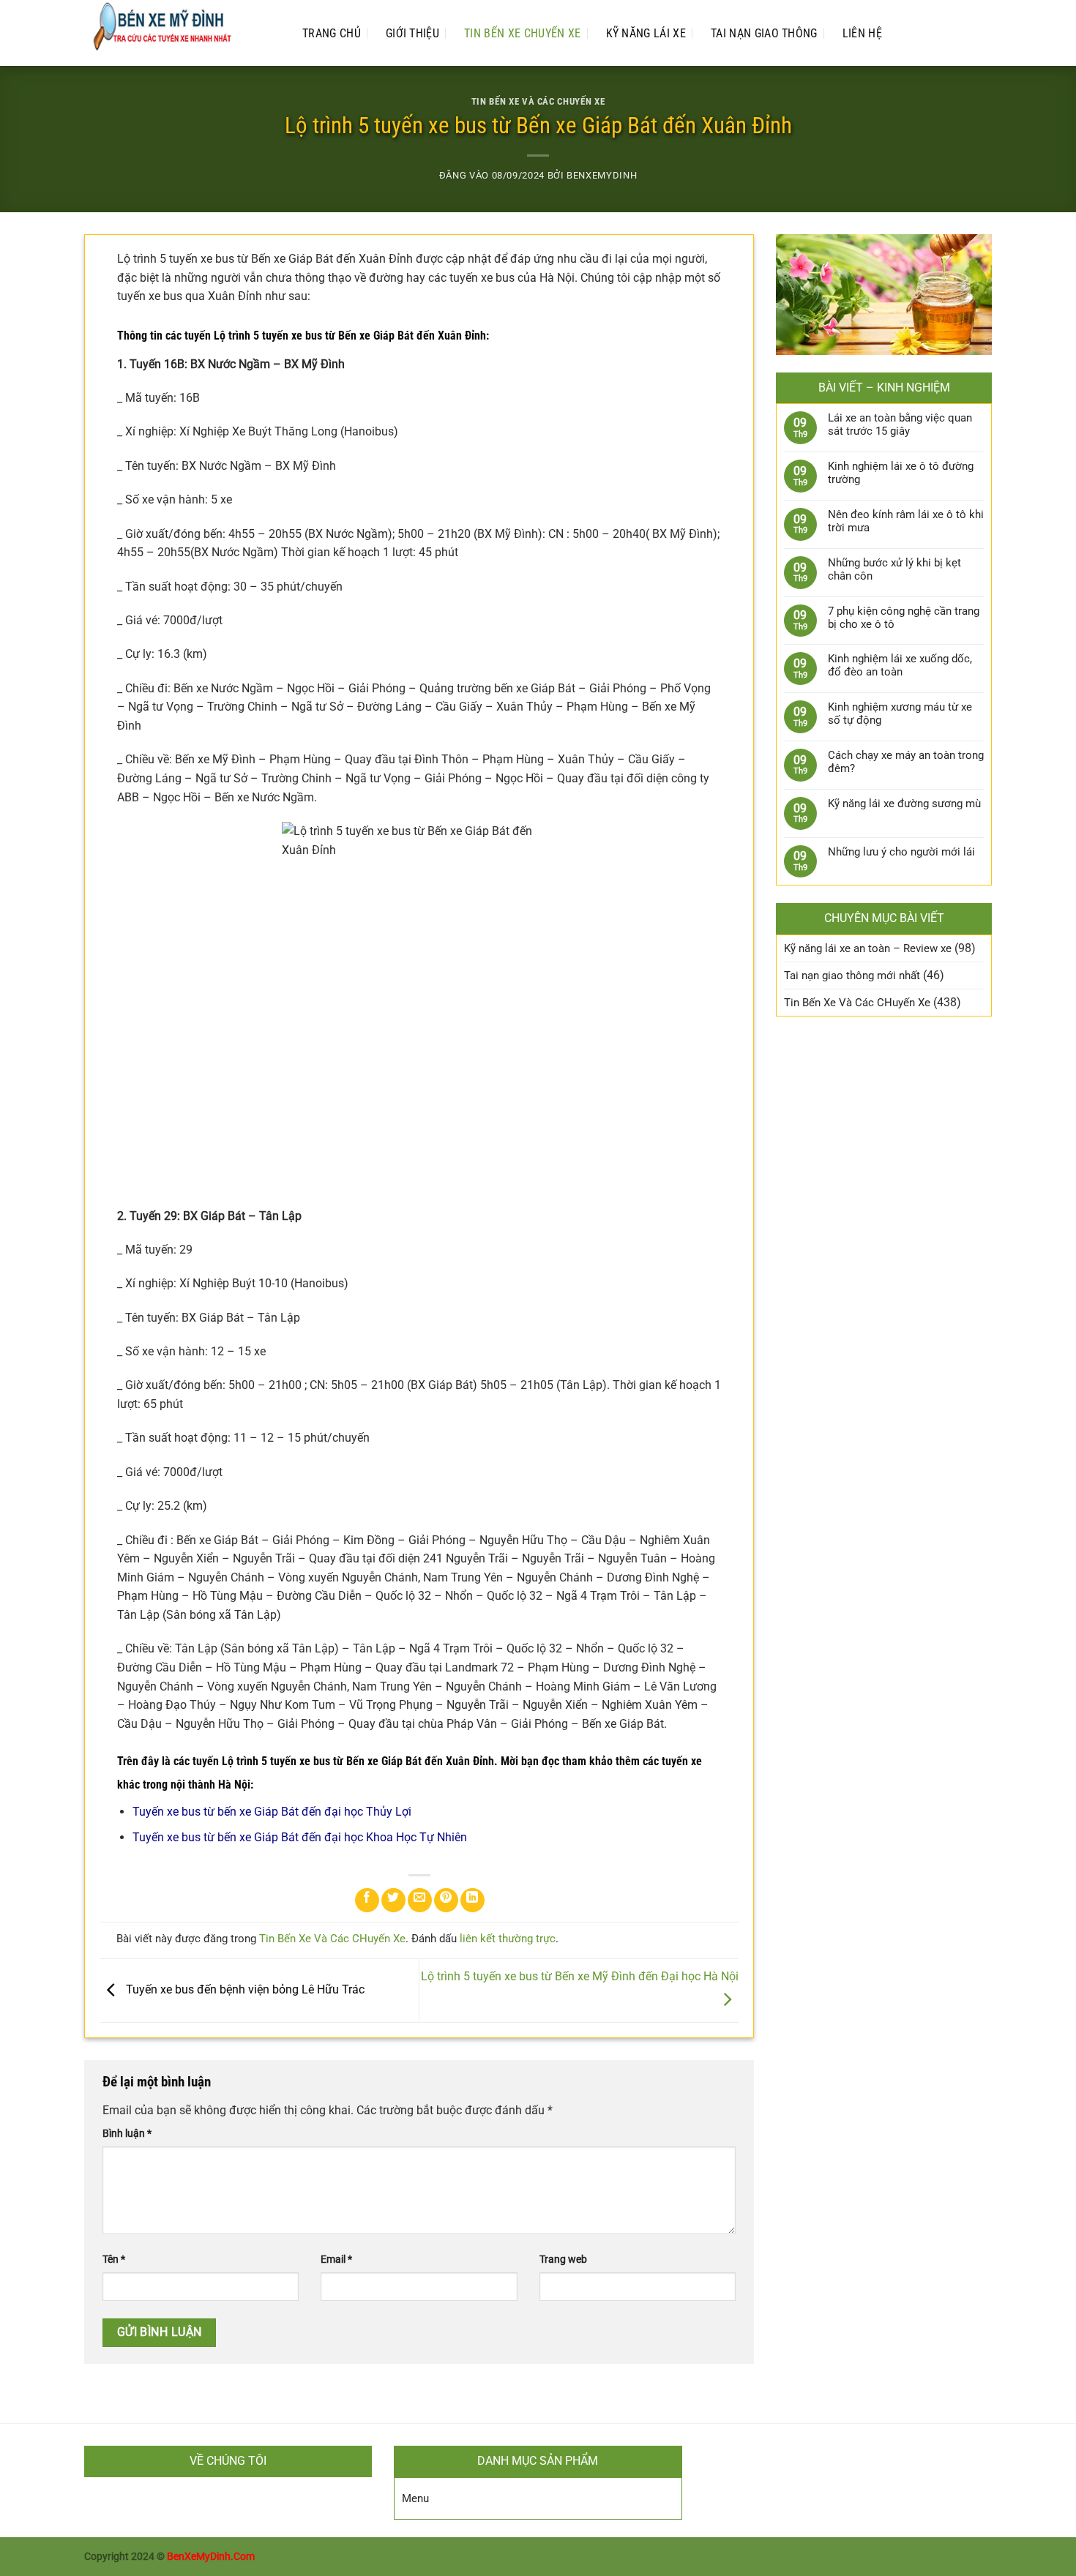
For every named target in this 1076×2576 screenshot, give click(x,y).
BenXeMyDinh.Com (211, 2557)
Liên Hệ (862, 33)
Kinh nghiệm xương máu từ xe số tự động (900, 714)
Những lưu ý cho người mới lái (901, 852)
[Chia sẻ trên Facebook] (367, 1900)
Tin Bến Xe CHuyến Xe (522, 33)
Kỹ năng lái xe (646, 33)
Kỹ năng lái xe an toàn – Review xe (868, 948)
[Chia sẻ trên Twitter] (393, 1900)
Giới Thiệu (412, 33)
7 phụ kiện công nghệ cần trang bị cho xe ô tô (904, 618)
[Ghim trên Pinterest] (446, 1900)
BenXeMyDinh (602, 175)
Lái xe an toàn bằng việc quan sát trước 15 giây (900, 424)
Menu (415, 2498)
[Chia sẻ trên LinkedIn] (472, 1900)
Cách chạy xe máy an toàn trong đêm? (906, 762)
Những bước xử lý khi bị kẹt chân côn (894, 569)
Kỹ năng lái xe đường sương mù (904, 804)
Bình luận (127, 2134)
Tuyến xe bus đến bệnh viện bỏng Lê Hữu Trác (244, 1989)
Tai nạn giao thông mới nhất (852, 976)
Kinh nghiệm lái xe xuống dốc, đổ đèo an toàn (900, 665)
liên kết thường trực (508, 1939)
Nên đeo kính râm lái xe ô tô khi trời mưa (906, 521)
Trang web (563, 2259)
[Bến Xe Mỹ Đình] (179, 33)
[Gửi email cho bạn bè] (420, 1900)
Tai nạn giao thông (764, 33)
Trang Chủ (332, 33)
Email (336, 2259)
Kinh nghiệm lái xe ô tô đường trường (901, 473)
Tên (114, 2259)
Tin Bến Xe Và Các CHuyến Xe (538, 101)
